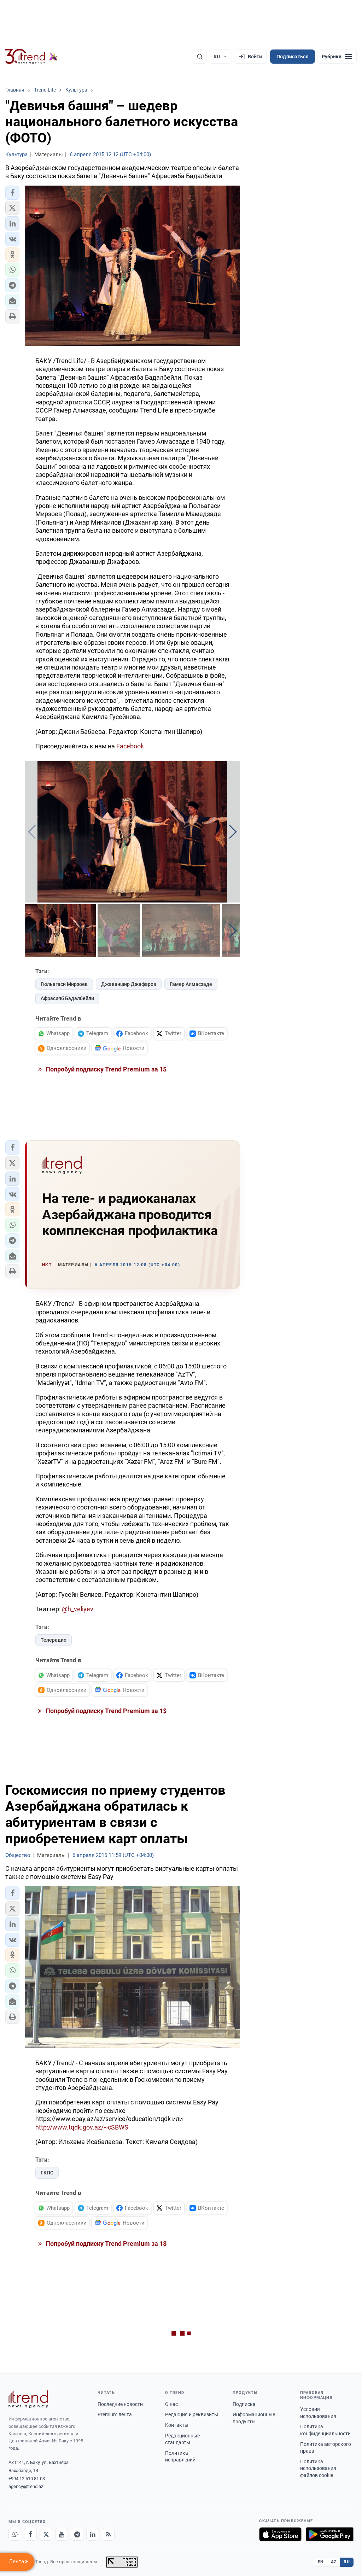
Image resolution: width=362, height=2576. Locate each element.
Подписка (244, 2404)
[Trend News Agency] (28, 2399)
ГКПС (47, 2173)
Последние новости (120, 2404)
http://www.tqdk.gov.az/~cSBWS (82, 2127)
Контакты (177, 2425)
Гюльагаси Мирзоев (64, 984)
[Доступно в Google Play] (330, 2534)
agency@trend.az (26, 2486)
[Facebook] (30, 2534)
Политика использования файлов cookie (318, 2468)
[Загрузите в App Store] (280, 2534)
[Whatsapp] (15, 2534)
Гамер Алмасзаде (191, 984)
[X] (46, 2534)
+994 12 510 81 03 (27, 2479)
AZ (334, 2562)
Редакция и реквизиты (192, 2414)
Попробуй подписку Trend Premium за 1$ (105, 1069)
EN (321, 2562)
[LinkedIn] (93, 2534)
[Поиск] (200, 57)
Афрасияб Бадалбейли (67, 998)
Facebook (130, 746)
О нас (171, 2404)
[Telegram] (77, 2534)
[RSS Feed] (108, 2534)
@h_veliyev (78, 1609)
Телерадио (54, 1640)
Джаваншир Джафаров (129, 984)
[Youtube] (62, 2534)
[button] (12, 193)
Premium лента (115, 2414)
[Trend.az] (31, 57)
